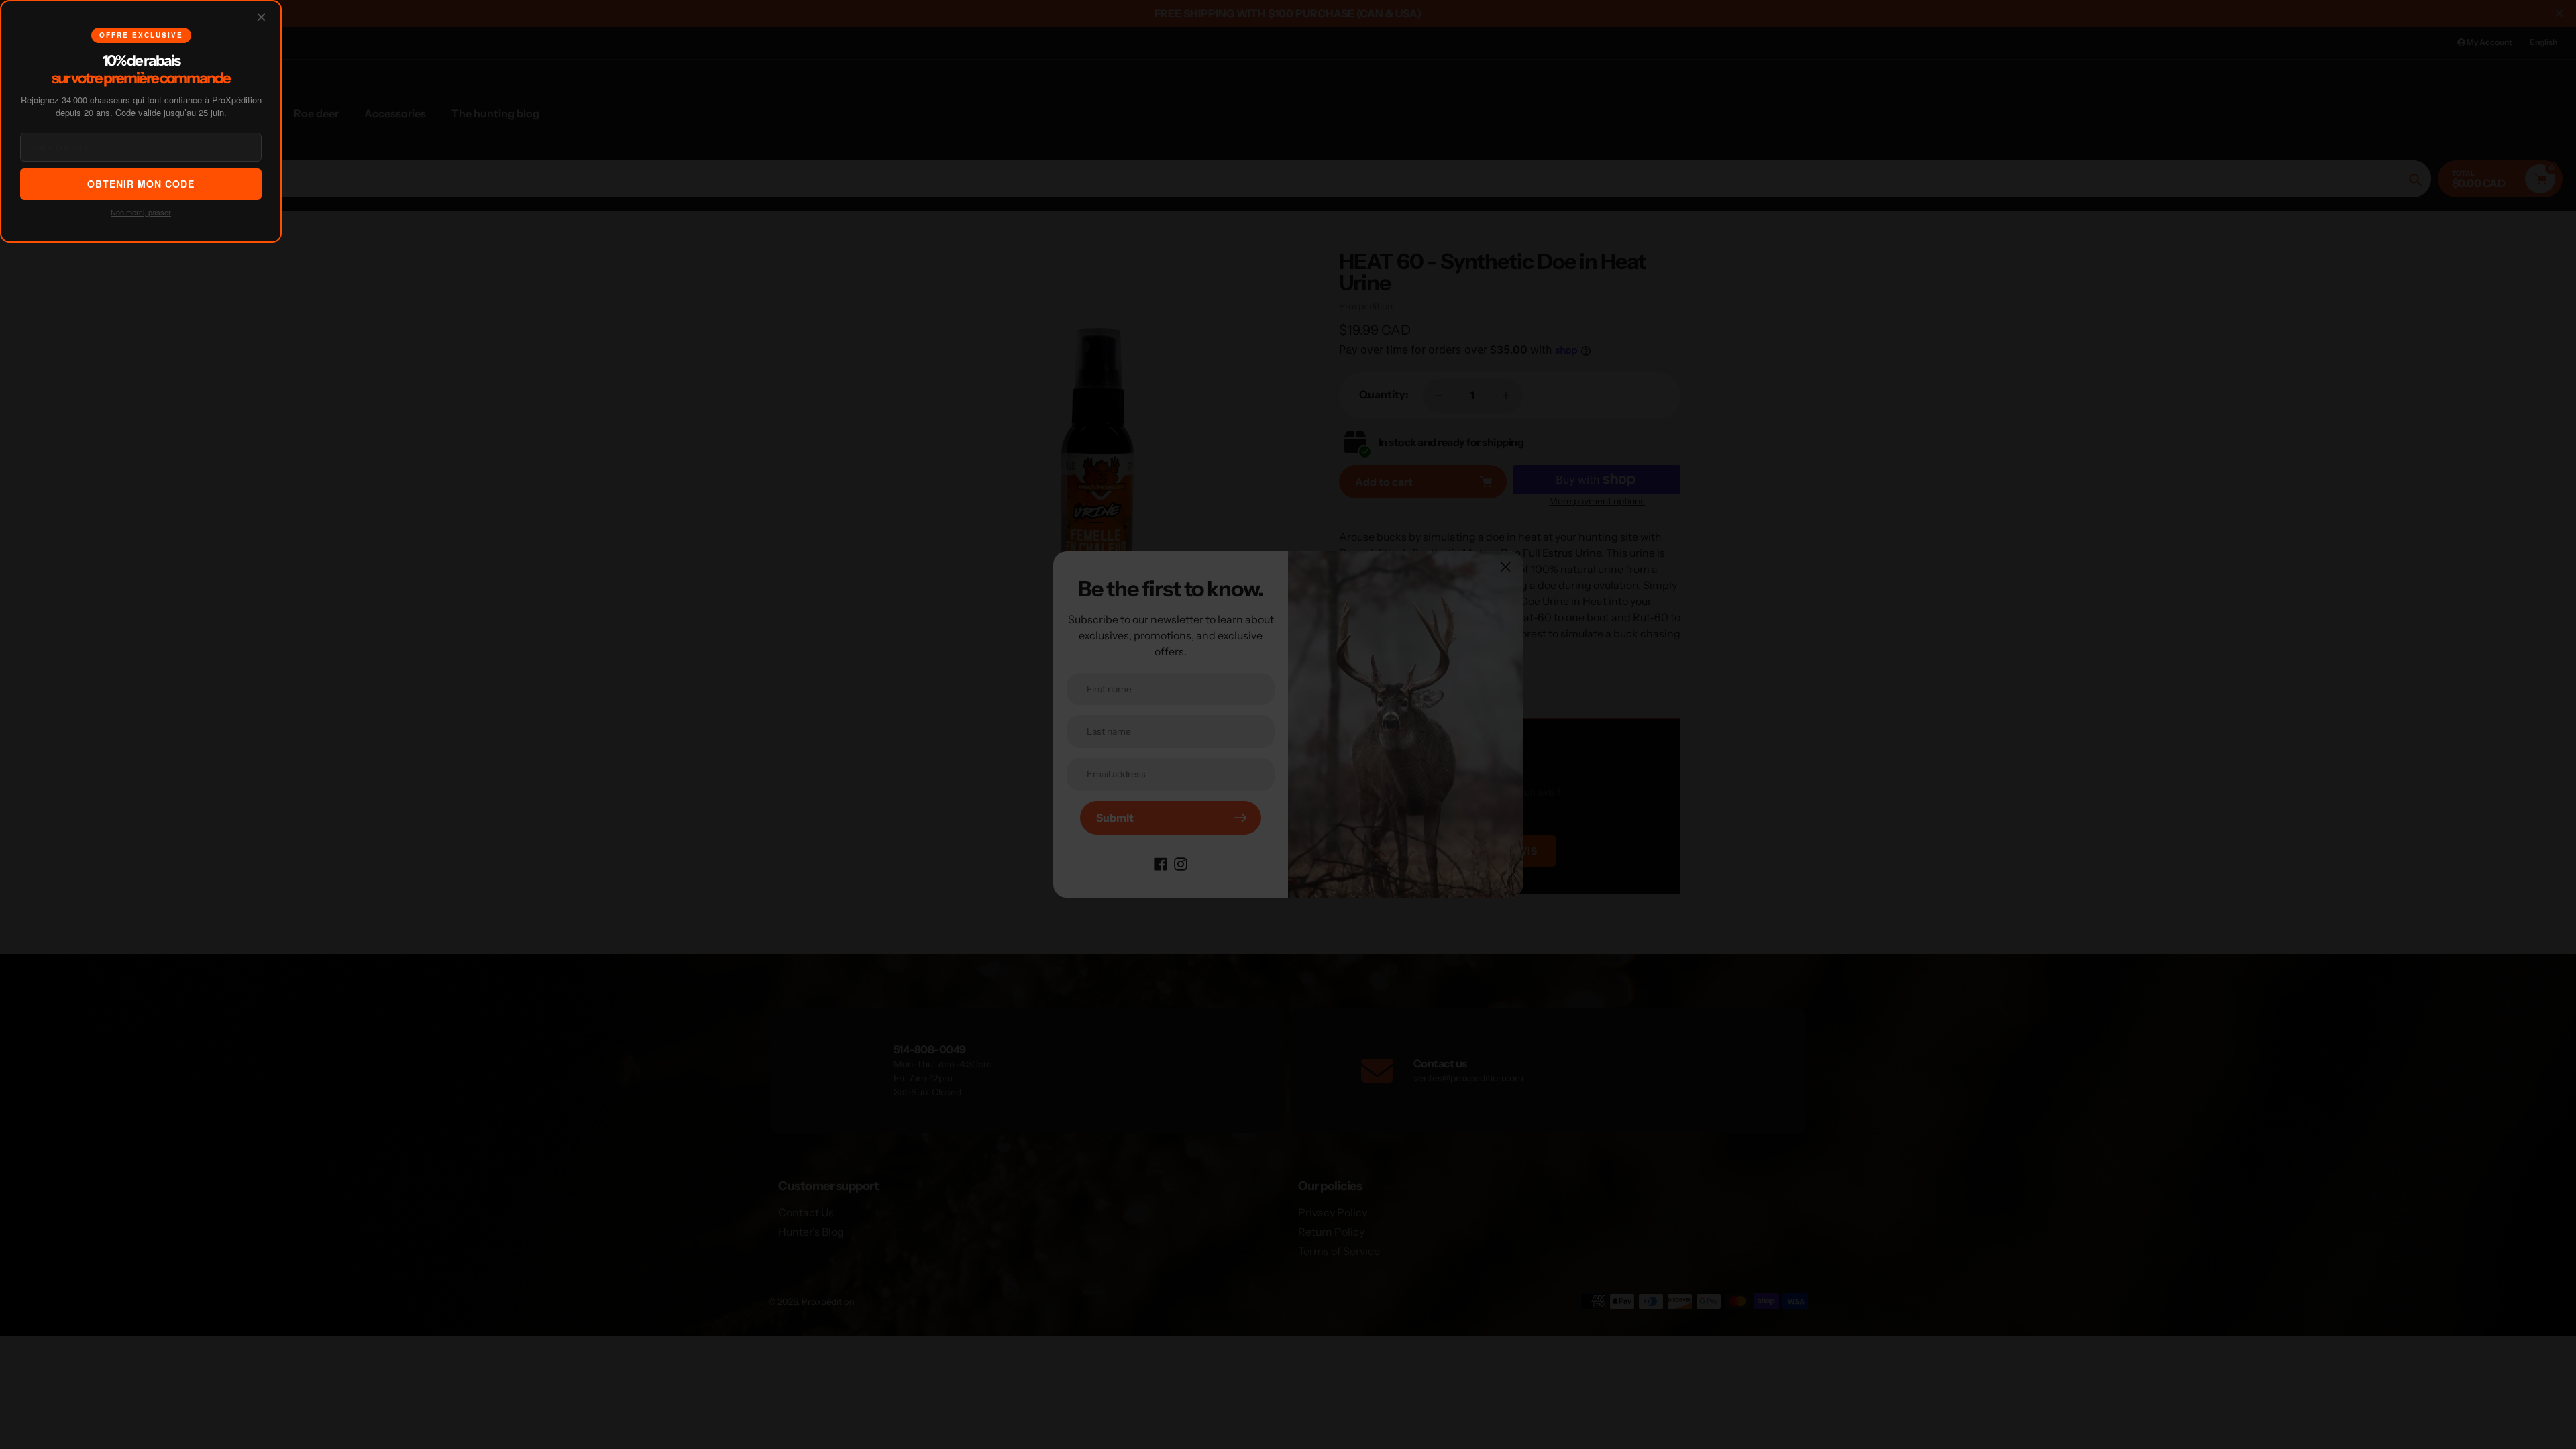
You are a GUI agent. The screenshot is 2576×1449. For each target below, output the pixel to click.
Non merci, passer (141, 212)
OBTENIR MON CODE (141, 184)
